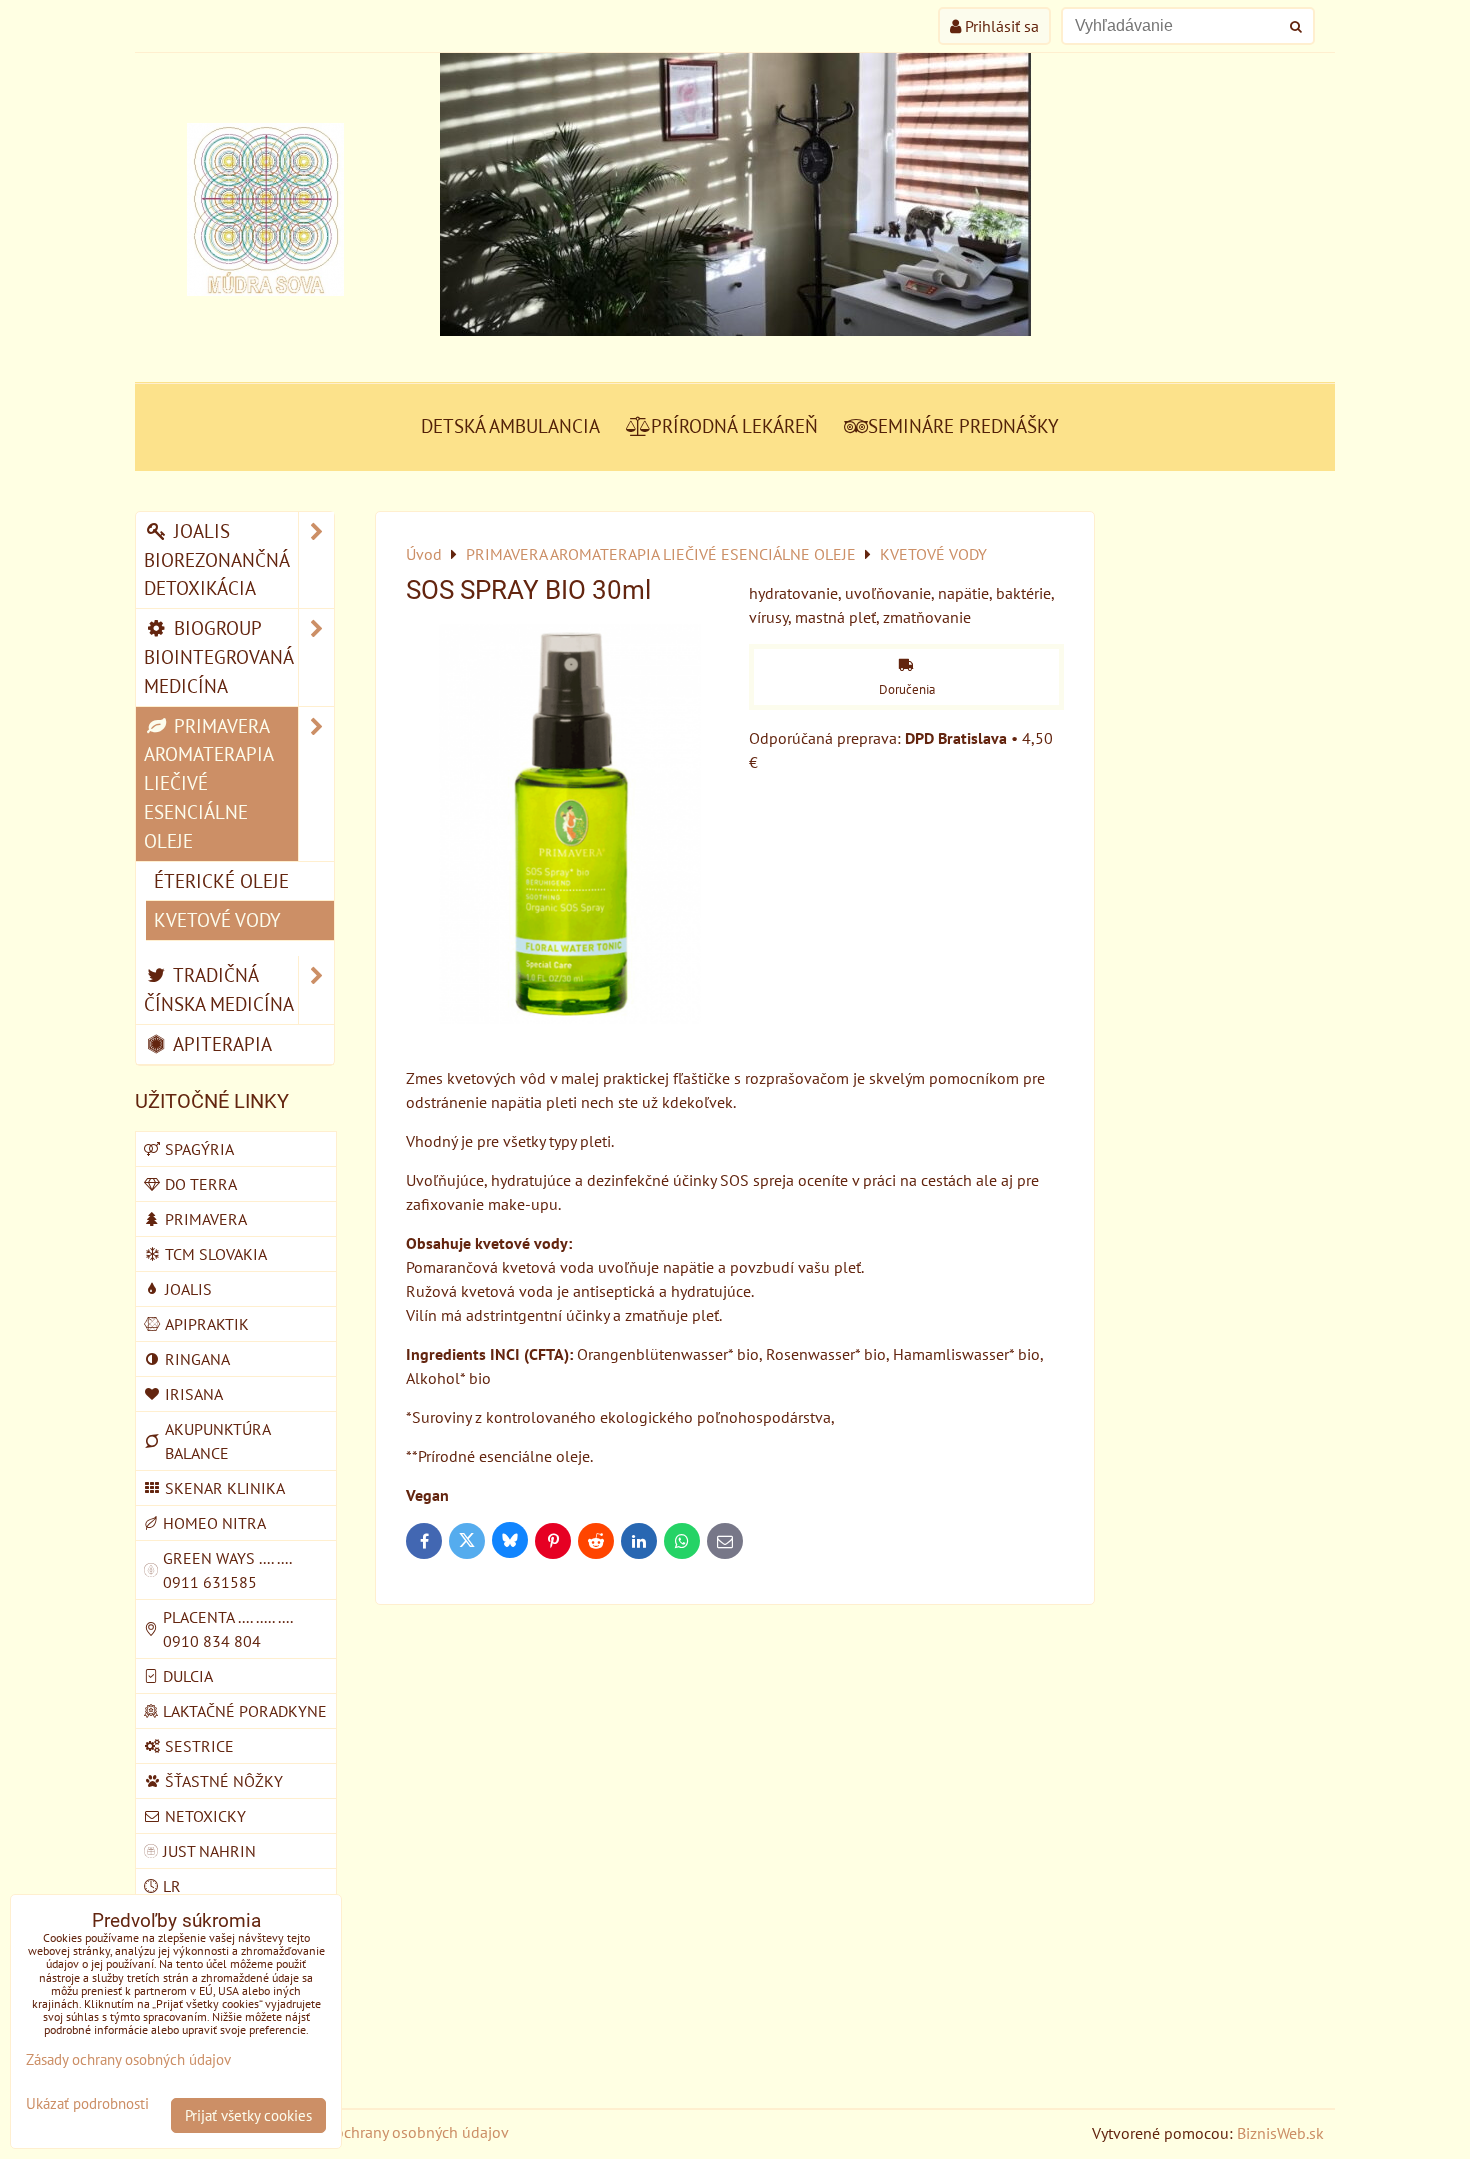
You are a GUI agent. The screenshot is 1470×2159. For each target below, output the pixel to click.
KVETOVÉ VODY (217, 919)
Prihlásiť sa (1000, 26)
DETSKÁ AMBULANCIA (510, 425)
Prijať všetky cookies (248, 2115)
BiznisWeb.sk (1280, 2133)
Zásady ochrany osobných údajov (396, 2132)
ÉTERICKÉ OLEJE (221, 880)
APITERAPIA (220, 1043)
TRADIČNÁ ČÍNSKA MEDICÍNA (219, 989)
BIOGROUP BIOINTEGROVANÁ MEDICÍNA (219, 656)
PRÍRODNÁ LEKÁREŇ (734, 425)
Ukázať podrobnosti (87, 2104)
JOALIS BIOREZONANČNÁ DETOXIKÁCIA (217, 559)
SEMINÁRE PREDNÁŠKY (963, 425)
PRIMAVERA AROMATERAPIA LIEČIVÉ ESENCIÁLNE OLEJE (209, 783)
